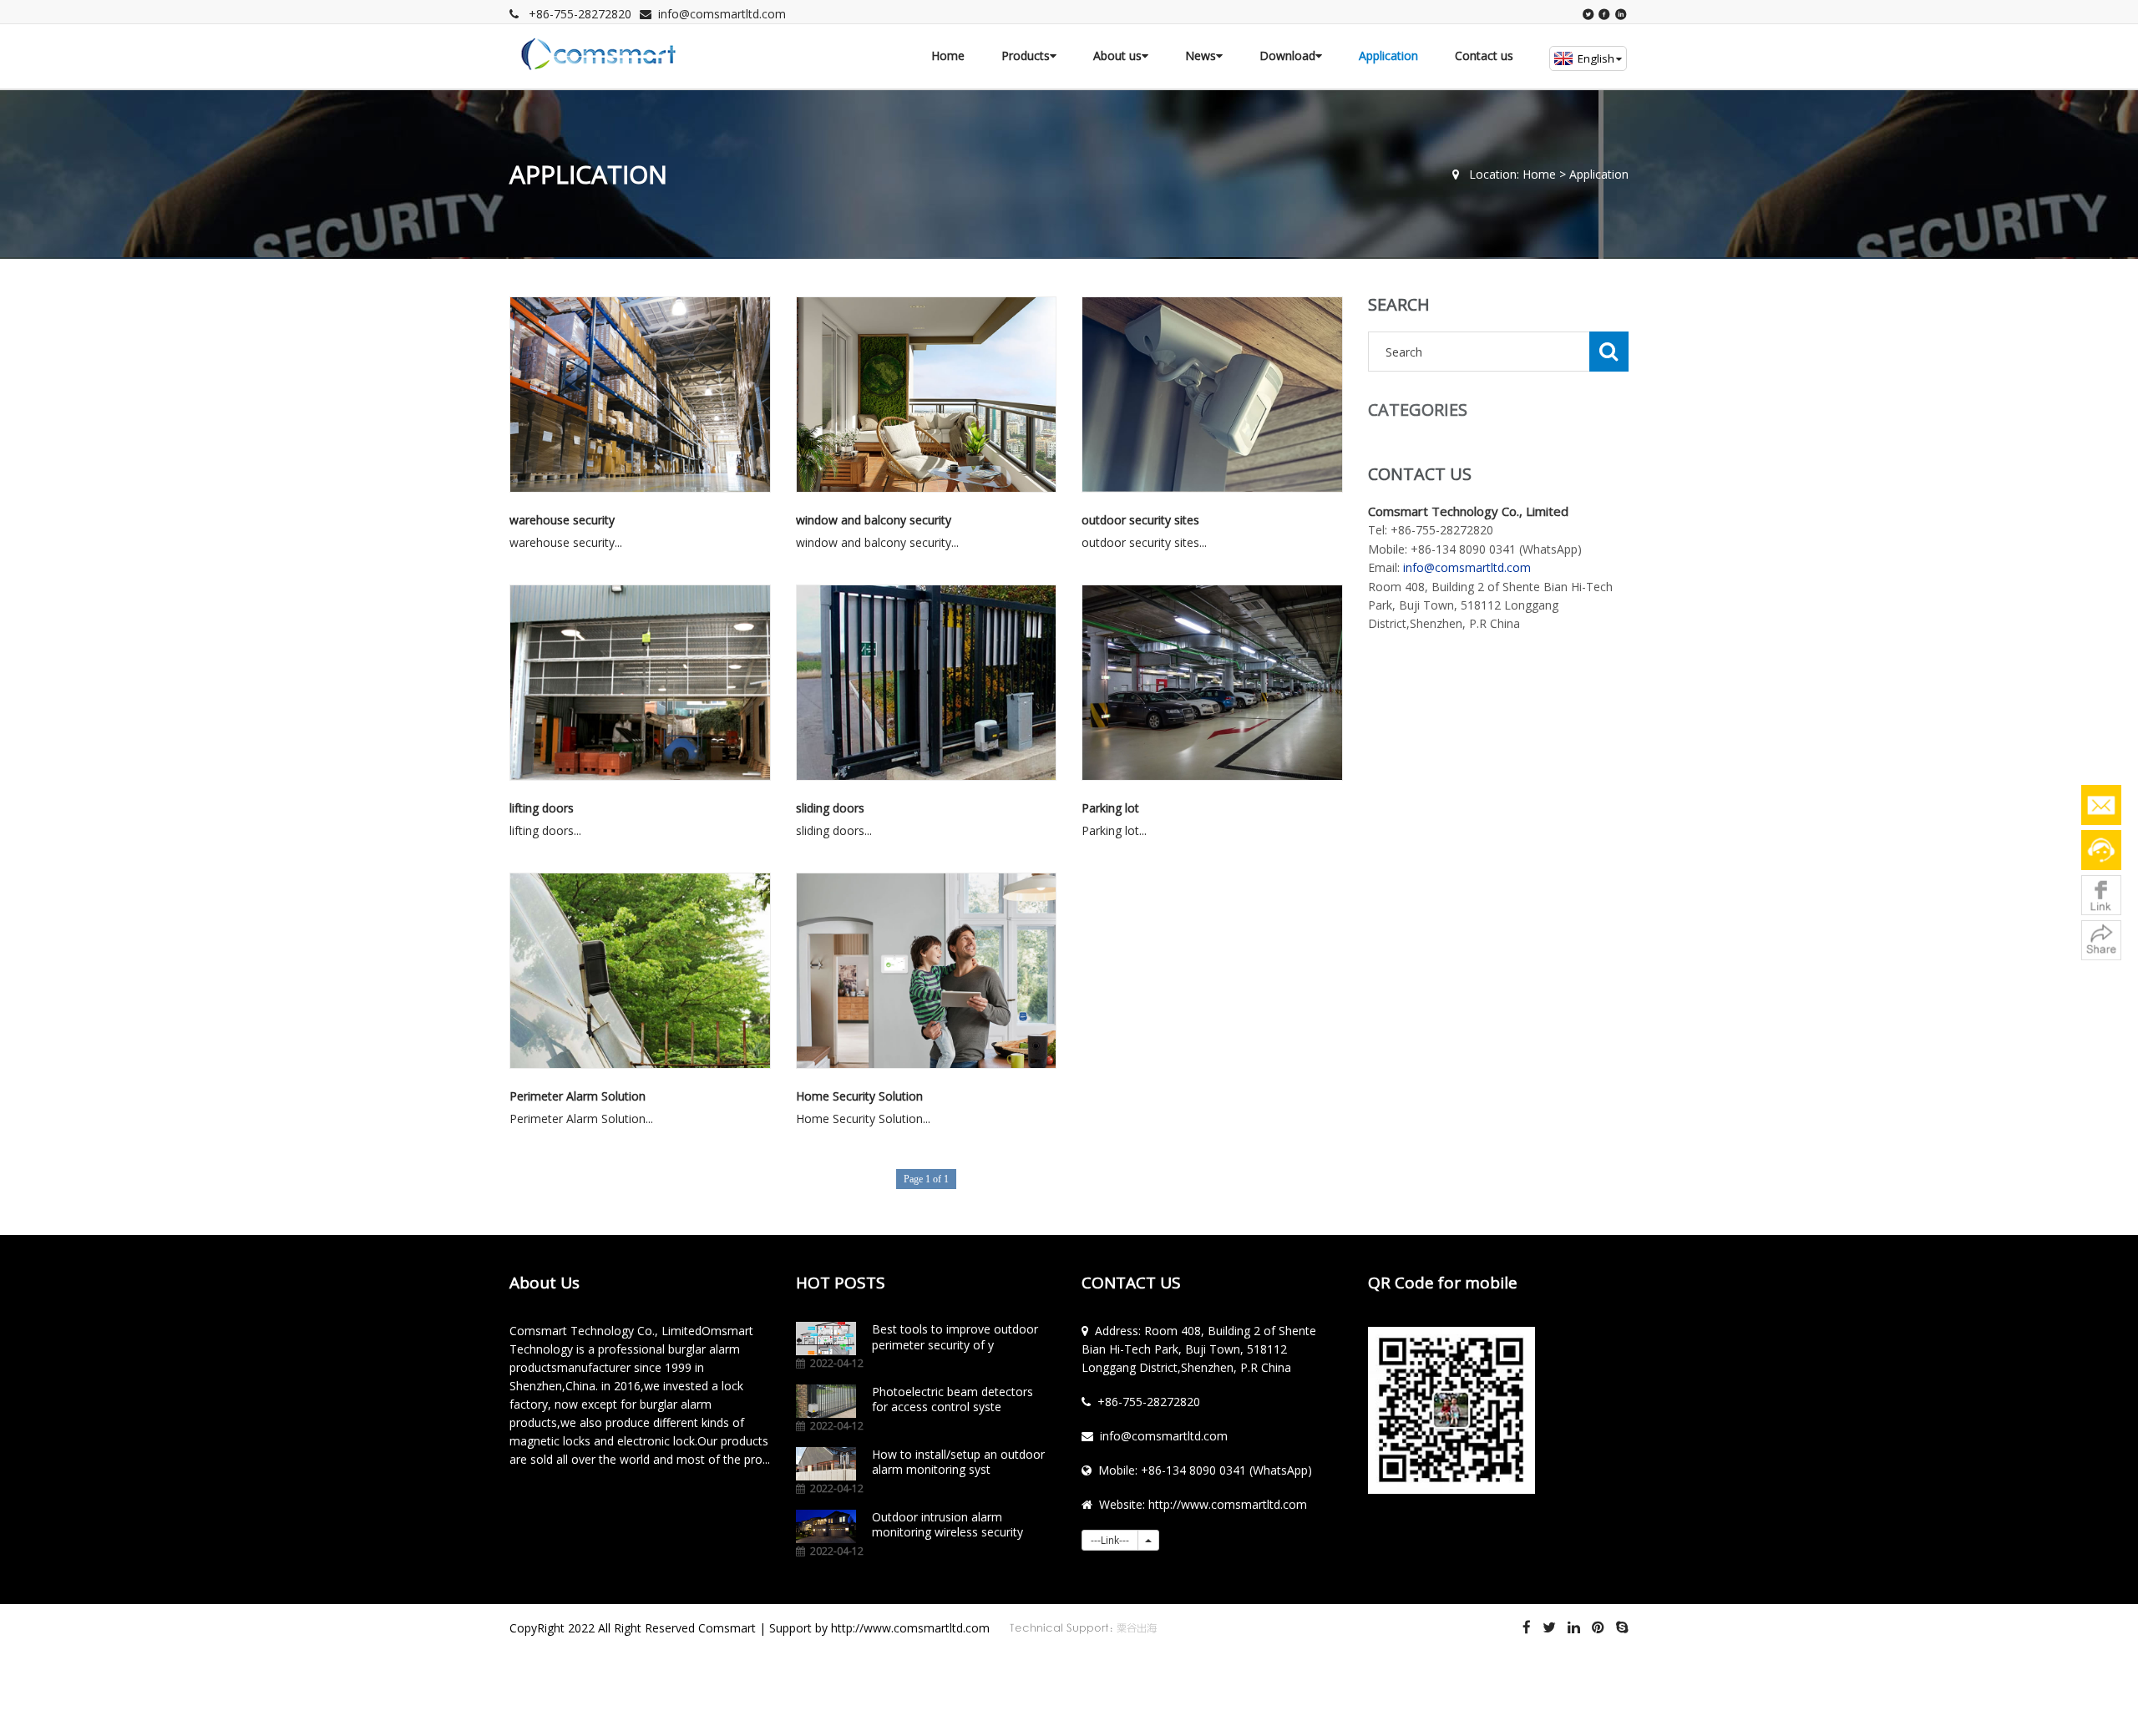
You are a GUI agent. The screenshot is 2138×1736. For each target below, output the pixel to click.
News (1201, 56)
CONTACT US (1131, 1283)
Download (1287, 56)
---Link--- (1110, 1540)
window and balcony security (874, 520)
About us (1117, 56)
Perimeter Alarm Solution (578, 1096)
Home (948, 56)
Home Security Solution (859, 1096)
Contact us (1484, 56)
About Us (545, 1283)
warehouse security (562, 520)
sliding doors (830, 808)
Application (1388, 56)
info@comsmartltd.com (722, 14)
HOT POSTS (841, 1283)
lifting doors (542, 808)
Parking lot (1110, 808)
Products (1026, 56)
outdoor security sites (1140, 520)
